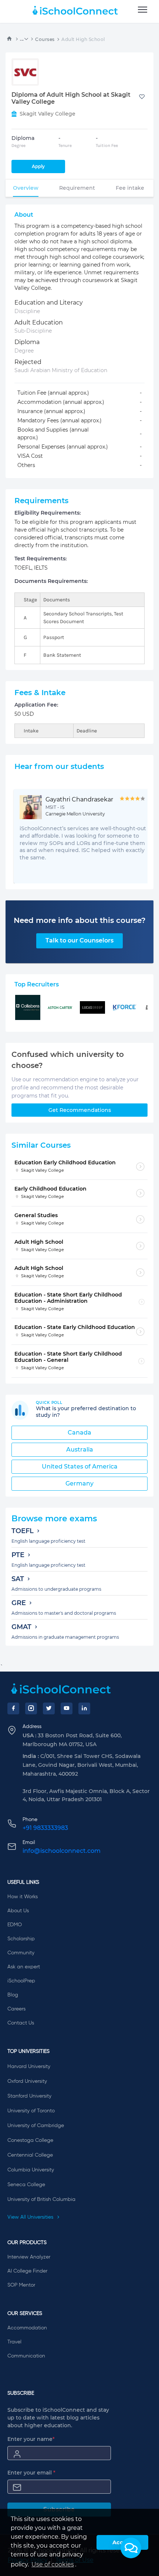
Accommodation (27, 2328)
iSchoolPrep (21, 1981)
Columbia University (31, 2170)
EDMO (15, 1925)
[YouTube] (67, 1708)
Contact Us (21, 2023)
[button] (131, 2548)
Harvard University (29, 2067)
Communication (26, 2356)
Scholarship (21, 1939)
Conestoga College (30, 2140)
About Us (18, 1911)
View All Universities (31, 2217)
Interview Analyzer (29, 2257)
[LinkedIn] (84, 1708)
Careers (16, 2009)
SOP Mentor (21, 2285)
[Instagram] (31, 1708)
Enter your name (31, 2439)
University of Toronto (31, 2111)
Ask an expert (24, 1967)
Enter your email (31, 2473)
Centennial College (30, 2155)
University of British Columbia (41, 2199)
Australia (80, 1450)
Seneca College (26, 2185)
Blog (13, 1995)
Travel (14, 2342)
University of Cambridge (36, 2126)
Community (21, 1953)
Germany (79, 1483)
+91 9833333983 (45, 1828)
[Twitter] (49, 1708)
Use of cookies (53, 2564)
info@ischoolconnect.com (62, 1851)
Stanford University (29, 2096)
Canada (79, 1433)
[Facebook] (13, 1708)
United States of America (80, 1466)
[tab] (26, 188)
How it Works (23, 1897)
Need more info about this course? (80, 920)
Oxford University (27, 2081)
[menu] (143, 10)
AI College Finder (27, 2271)
